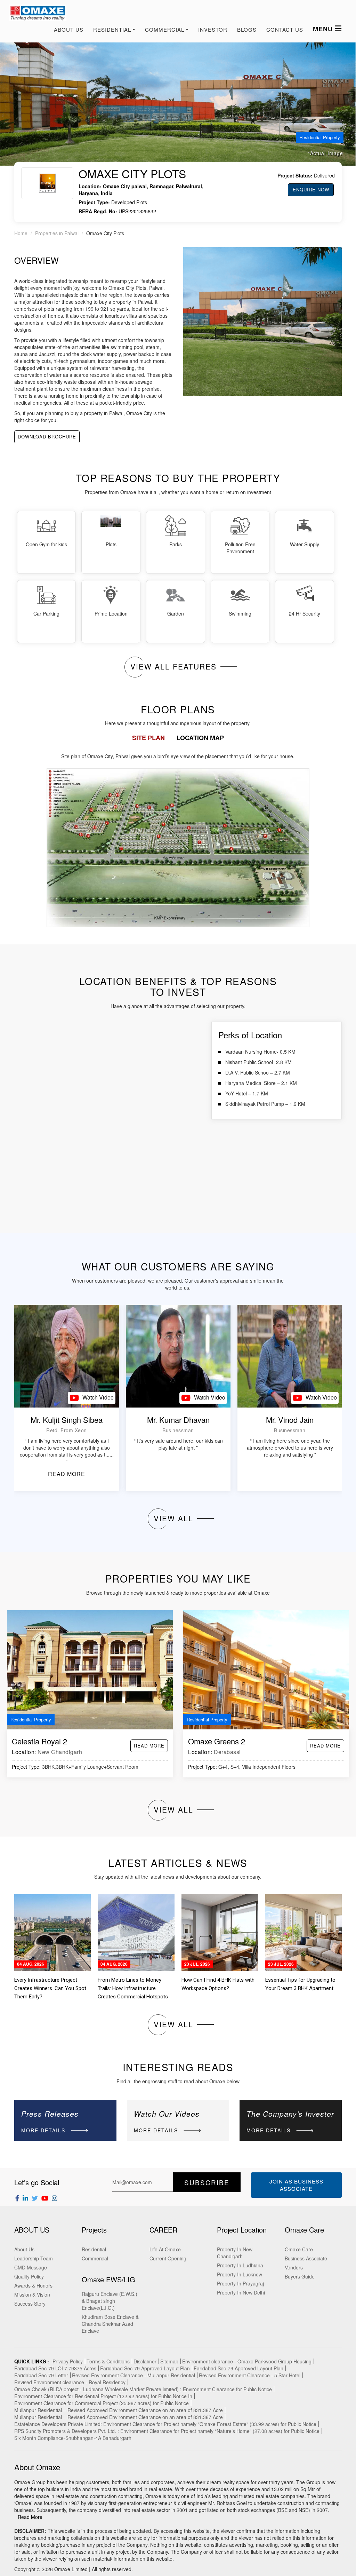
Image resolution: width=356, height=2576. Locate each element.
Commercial (95, 2258)
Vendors (294, 2267)
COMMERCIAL (165, 29)
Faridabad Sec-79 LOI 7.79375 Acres (55, 2368)
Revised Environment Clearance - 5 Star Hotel (250, 2375)
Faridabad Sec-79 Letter (41, 2375)
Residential (94, 2249)
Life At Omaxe (165, 2249)
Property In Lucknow (240, 2274)
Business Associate (306, 2258)
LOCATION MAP (200, 738)
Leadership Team (34, 2258)
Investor (213, 29)
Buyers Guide (300, 2276)
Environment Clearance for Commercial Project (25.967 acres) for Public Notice (102, 2403)
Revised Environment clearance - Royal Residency (70, 2382)
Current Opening (168, 2258)
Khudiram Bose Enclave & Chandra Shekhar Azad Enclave (110, 2324)
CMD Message (31, 2267)
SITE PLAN (148, 738)
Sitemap (169, 2361)
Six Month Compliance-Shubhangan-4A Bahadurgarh (73, 2438)
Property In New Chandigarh (235, 2253)
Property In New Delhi (241, 2292)
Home (21, 233)
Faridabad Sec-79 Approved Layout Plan (145, 2368)
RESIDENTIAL (112, 29)
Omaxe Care (299, 2249)
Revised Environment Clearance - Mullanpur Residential (133, 2375)
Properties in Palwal (57, 233)
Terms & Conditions (108, 2361)
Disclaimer (145, 2361)
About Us (69, 29)
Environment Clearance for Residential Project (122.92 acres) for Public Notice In (103, 2396)
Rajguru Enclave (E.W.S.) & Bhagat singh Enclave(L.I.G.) (110, 2301)
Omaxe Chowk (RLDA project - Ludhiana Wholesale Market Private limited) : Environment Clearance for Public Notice (143, 2389)
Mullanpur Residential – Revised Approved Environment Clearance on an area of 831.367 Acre (119, 2410)
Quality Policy (29, 2276)
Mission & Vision (32, 2294)
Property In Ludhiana (240, 2265)
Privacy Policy (68, 2361)
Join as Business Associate (296, 2185)
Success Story (30, 2304)
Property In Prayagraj (240, 2283)
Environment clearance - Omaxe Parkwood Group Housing (247, 2361)
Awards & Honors (33, 2285)
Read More (30, 2517)
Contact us (285, 29)
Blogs (247, 29)
